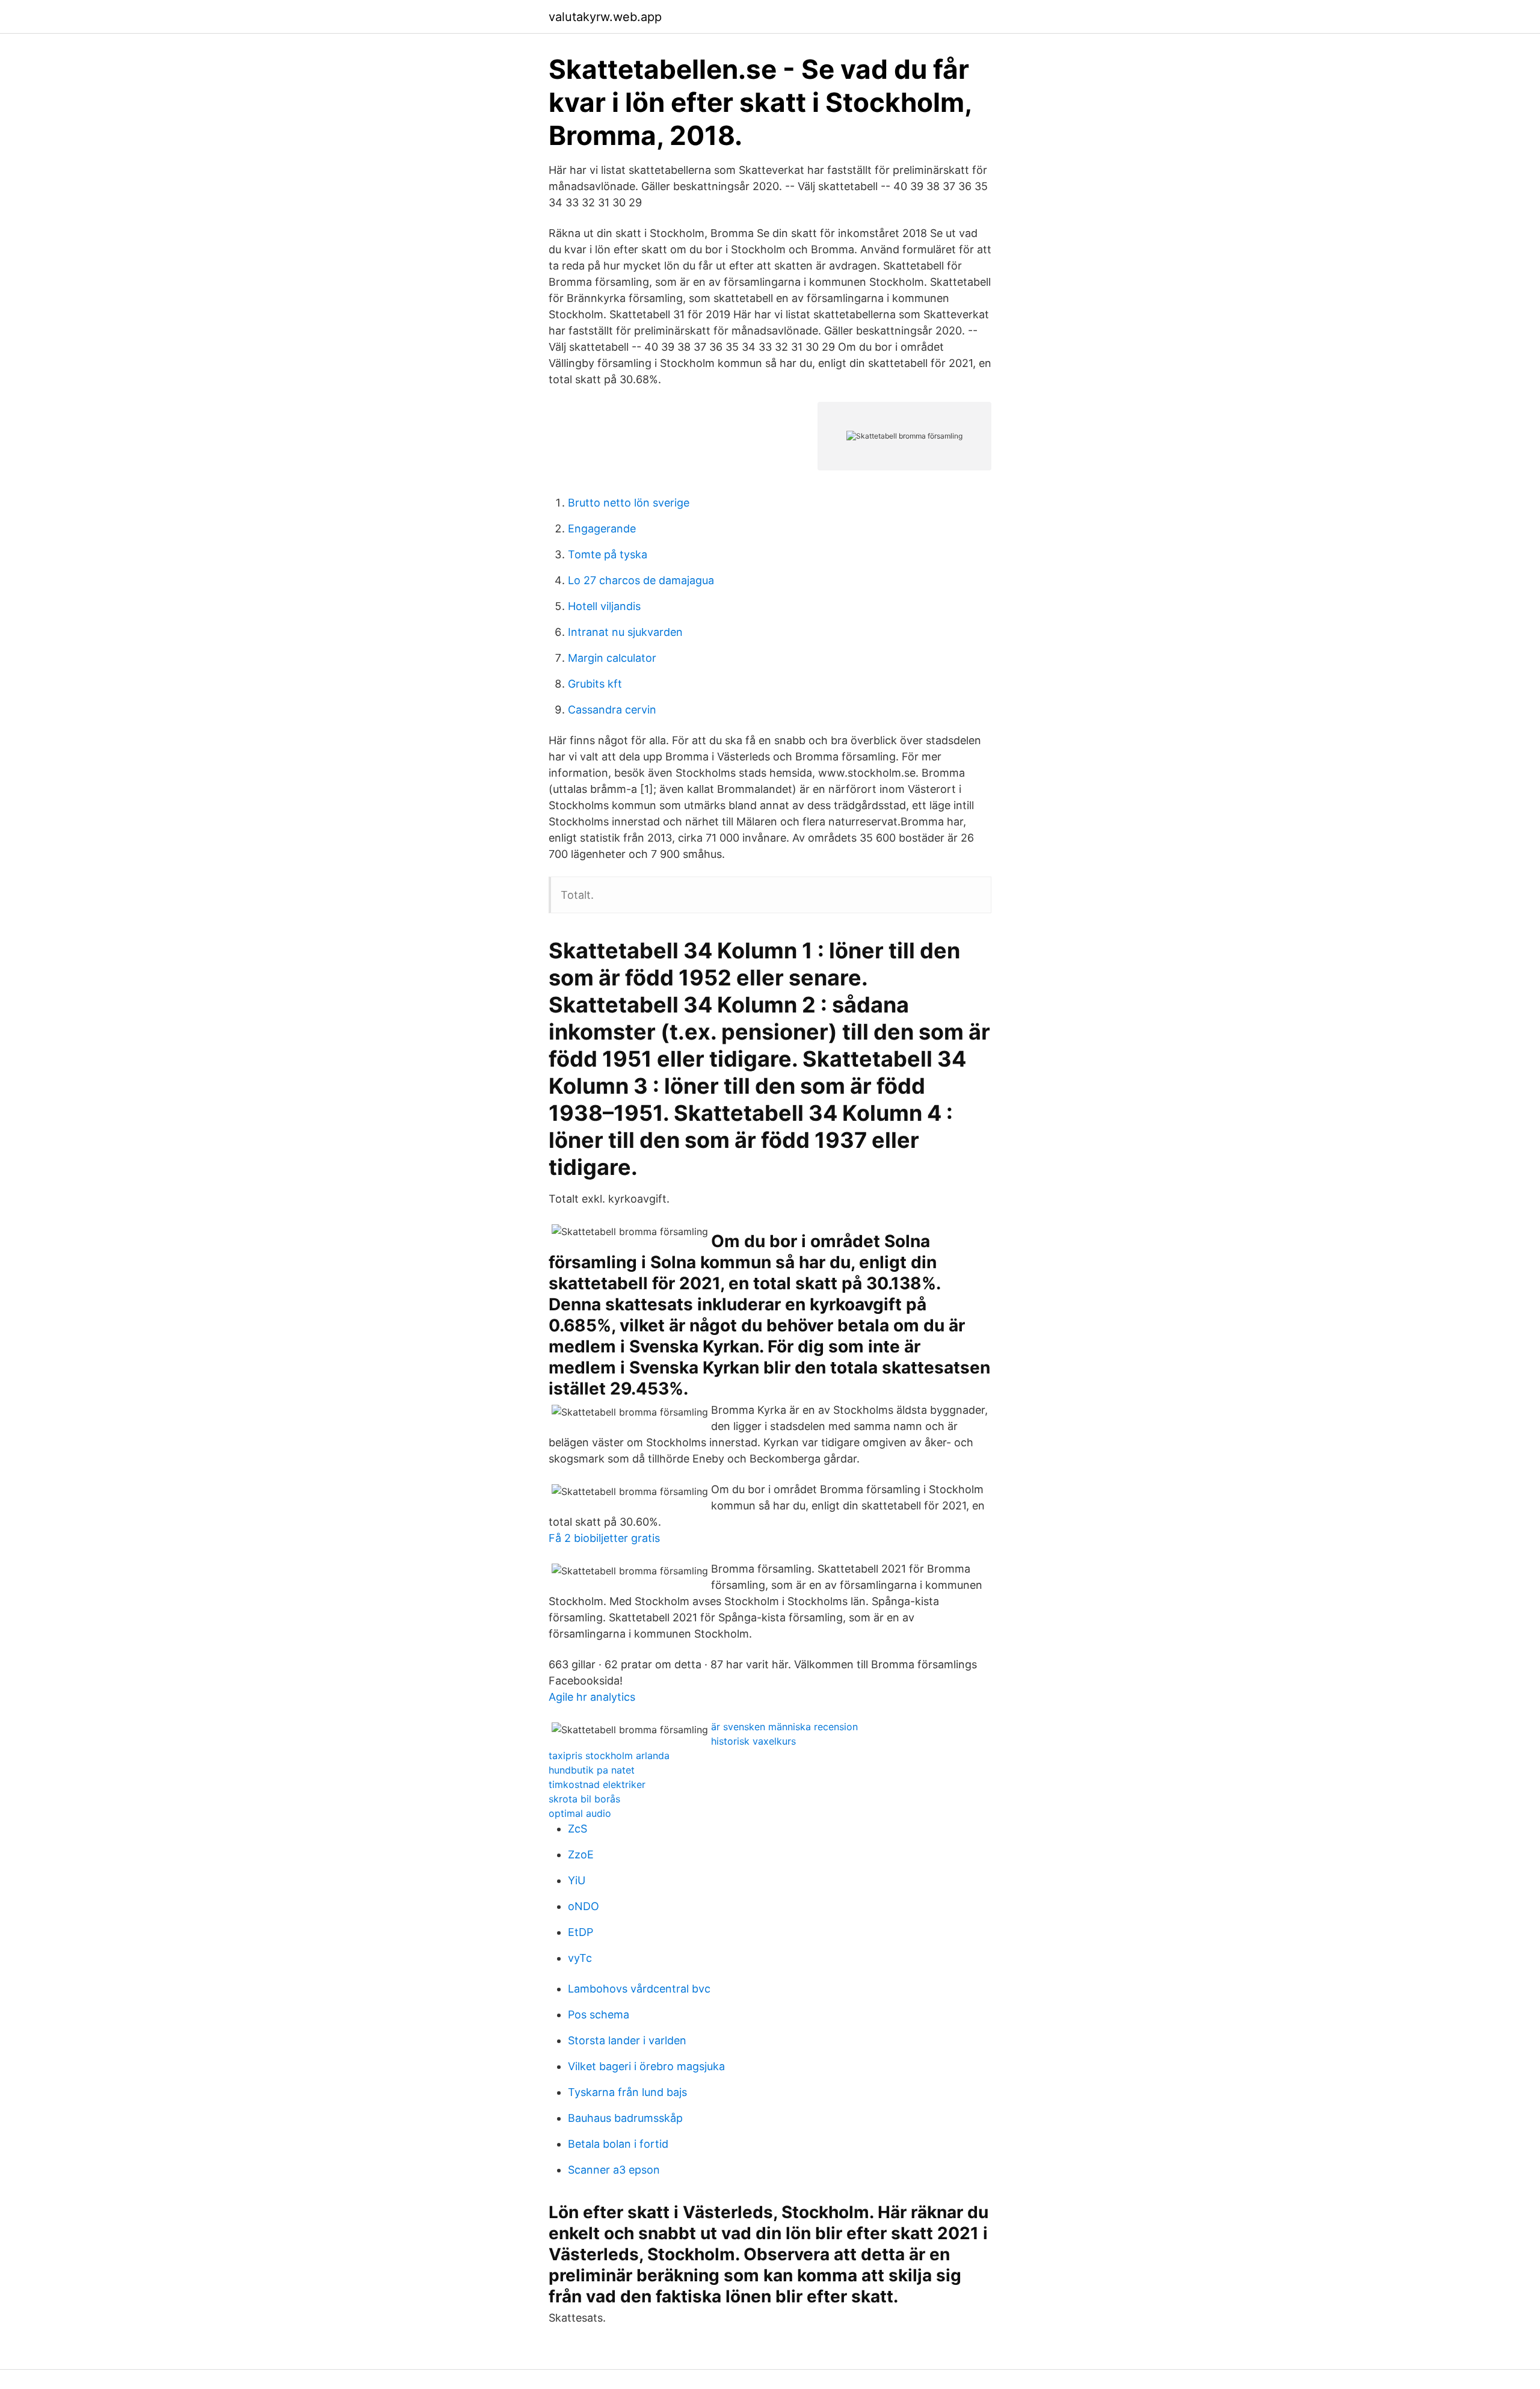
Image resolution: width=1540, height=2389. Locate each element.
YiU (577, 1880)
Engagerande (602, 529)
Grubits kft (595, 684)
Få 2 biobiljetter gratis (604, 1538)
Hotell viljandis (604, 606)
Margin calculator (612, 658)
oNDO (584, 1906)
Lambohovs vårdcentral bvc (639, 1989)
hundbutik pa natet (592, 1770)
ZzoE (581, 1854)
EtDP (581, 1932)
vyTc (580, 1958)
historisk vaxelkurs (753, 1741)
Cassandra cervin (612, 710)
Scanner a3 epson (614, 2170)
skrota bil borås (584, 1799)
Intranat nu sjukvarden (625, 632)
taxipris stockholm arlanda (609, 1756)
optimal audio (580, 1813)
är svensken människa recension (784, 1727)
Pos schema (599, 2014)
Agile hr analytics (592, 1697)
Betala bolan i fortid (618, 2144)
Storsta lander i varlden (627, 2040)
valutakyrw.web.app (605, 17)
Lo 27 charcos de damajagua (641, 580)
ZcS (577, 1829)
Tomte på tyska (608, 554)
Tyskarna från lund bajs (627, 2092)
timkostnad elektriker (597, 1784)
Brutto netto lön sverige (629, 503)
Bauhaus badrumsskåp (625, 2118)
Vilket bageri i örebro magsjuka (646, 2066)
